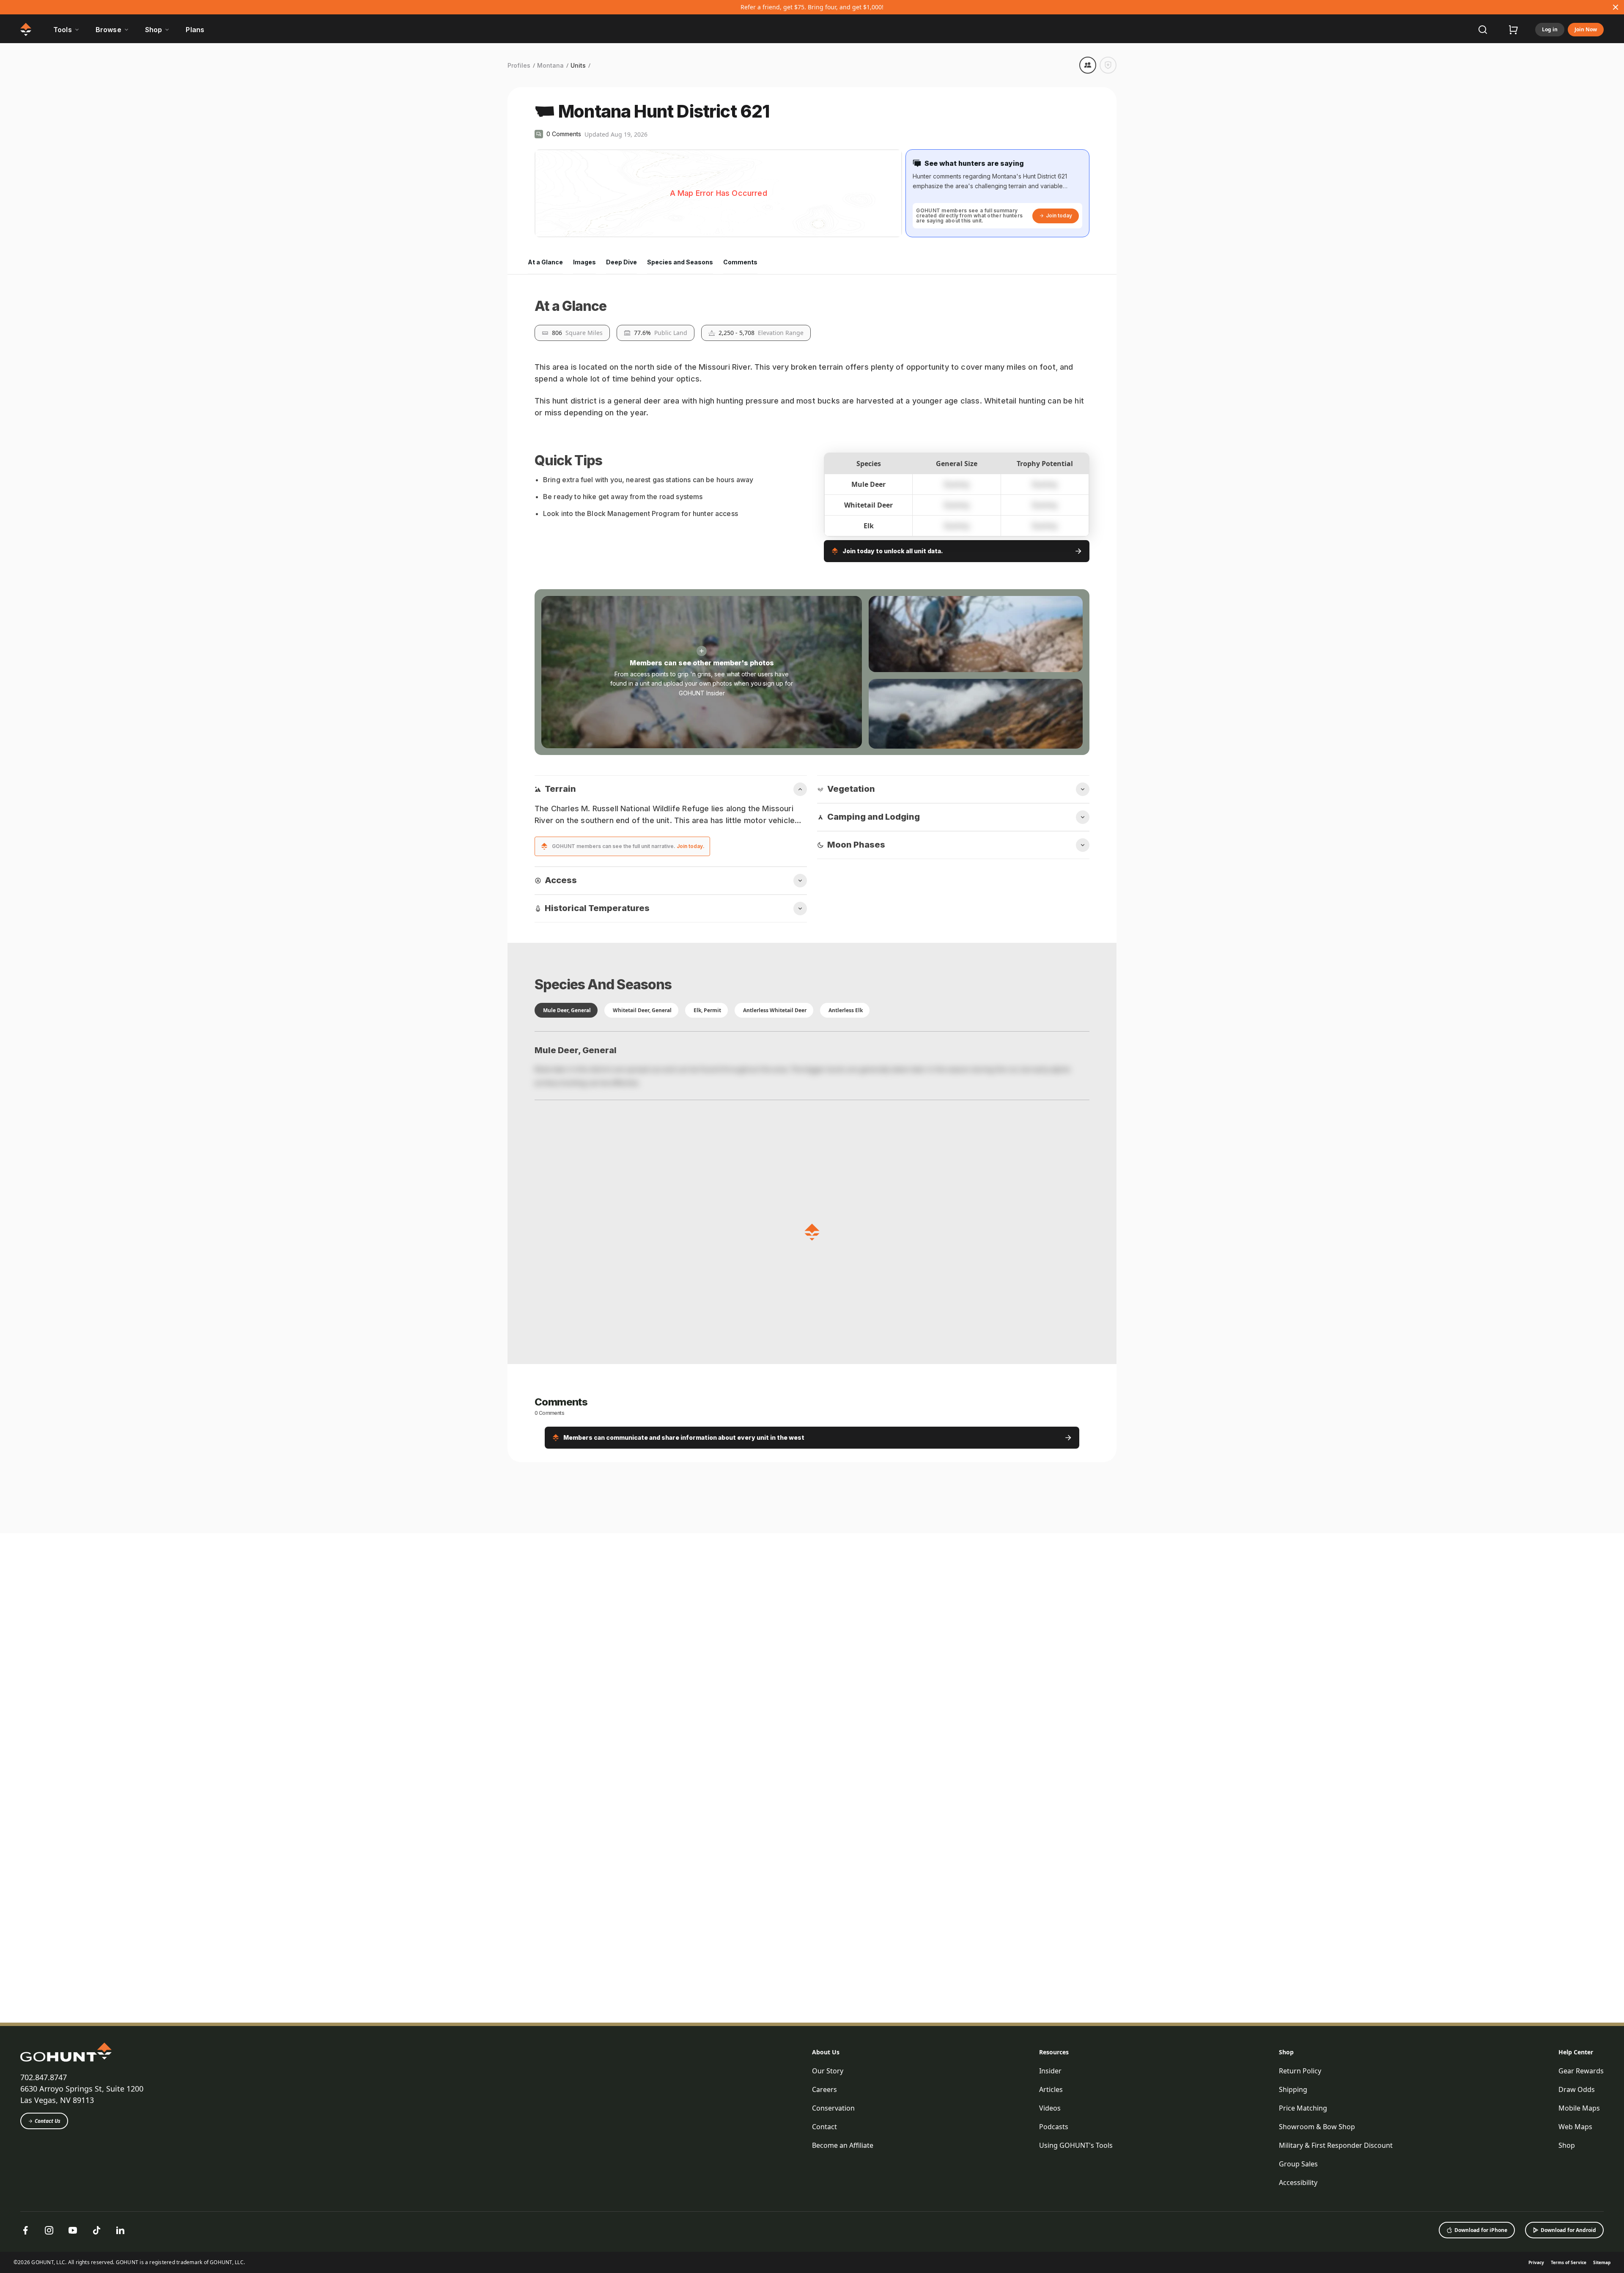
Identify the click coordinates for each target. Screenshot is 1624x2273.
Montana (550, 65)
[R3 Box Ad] (1087, 2177)
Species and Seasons (680, 262)
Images (584, 262)
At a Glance (545, 262)
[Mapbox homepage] (556, 230)
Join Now (1586, 29)
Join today (1059, 215)
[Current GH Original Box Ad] (584, 2177)
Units (578, 65)
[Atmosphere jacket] (752, 2177)
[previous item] (1093, 2086)
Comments (740, 262)
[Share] (1088, 65)
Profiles (519, 65)
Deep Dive (621, 262)
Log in (1550, 29)
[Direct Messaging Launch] (919, 2177)
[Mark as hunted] (1108, 65)
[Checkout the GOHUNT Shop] (1513, 30)
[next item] (1110, 2086)
